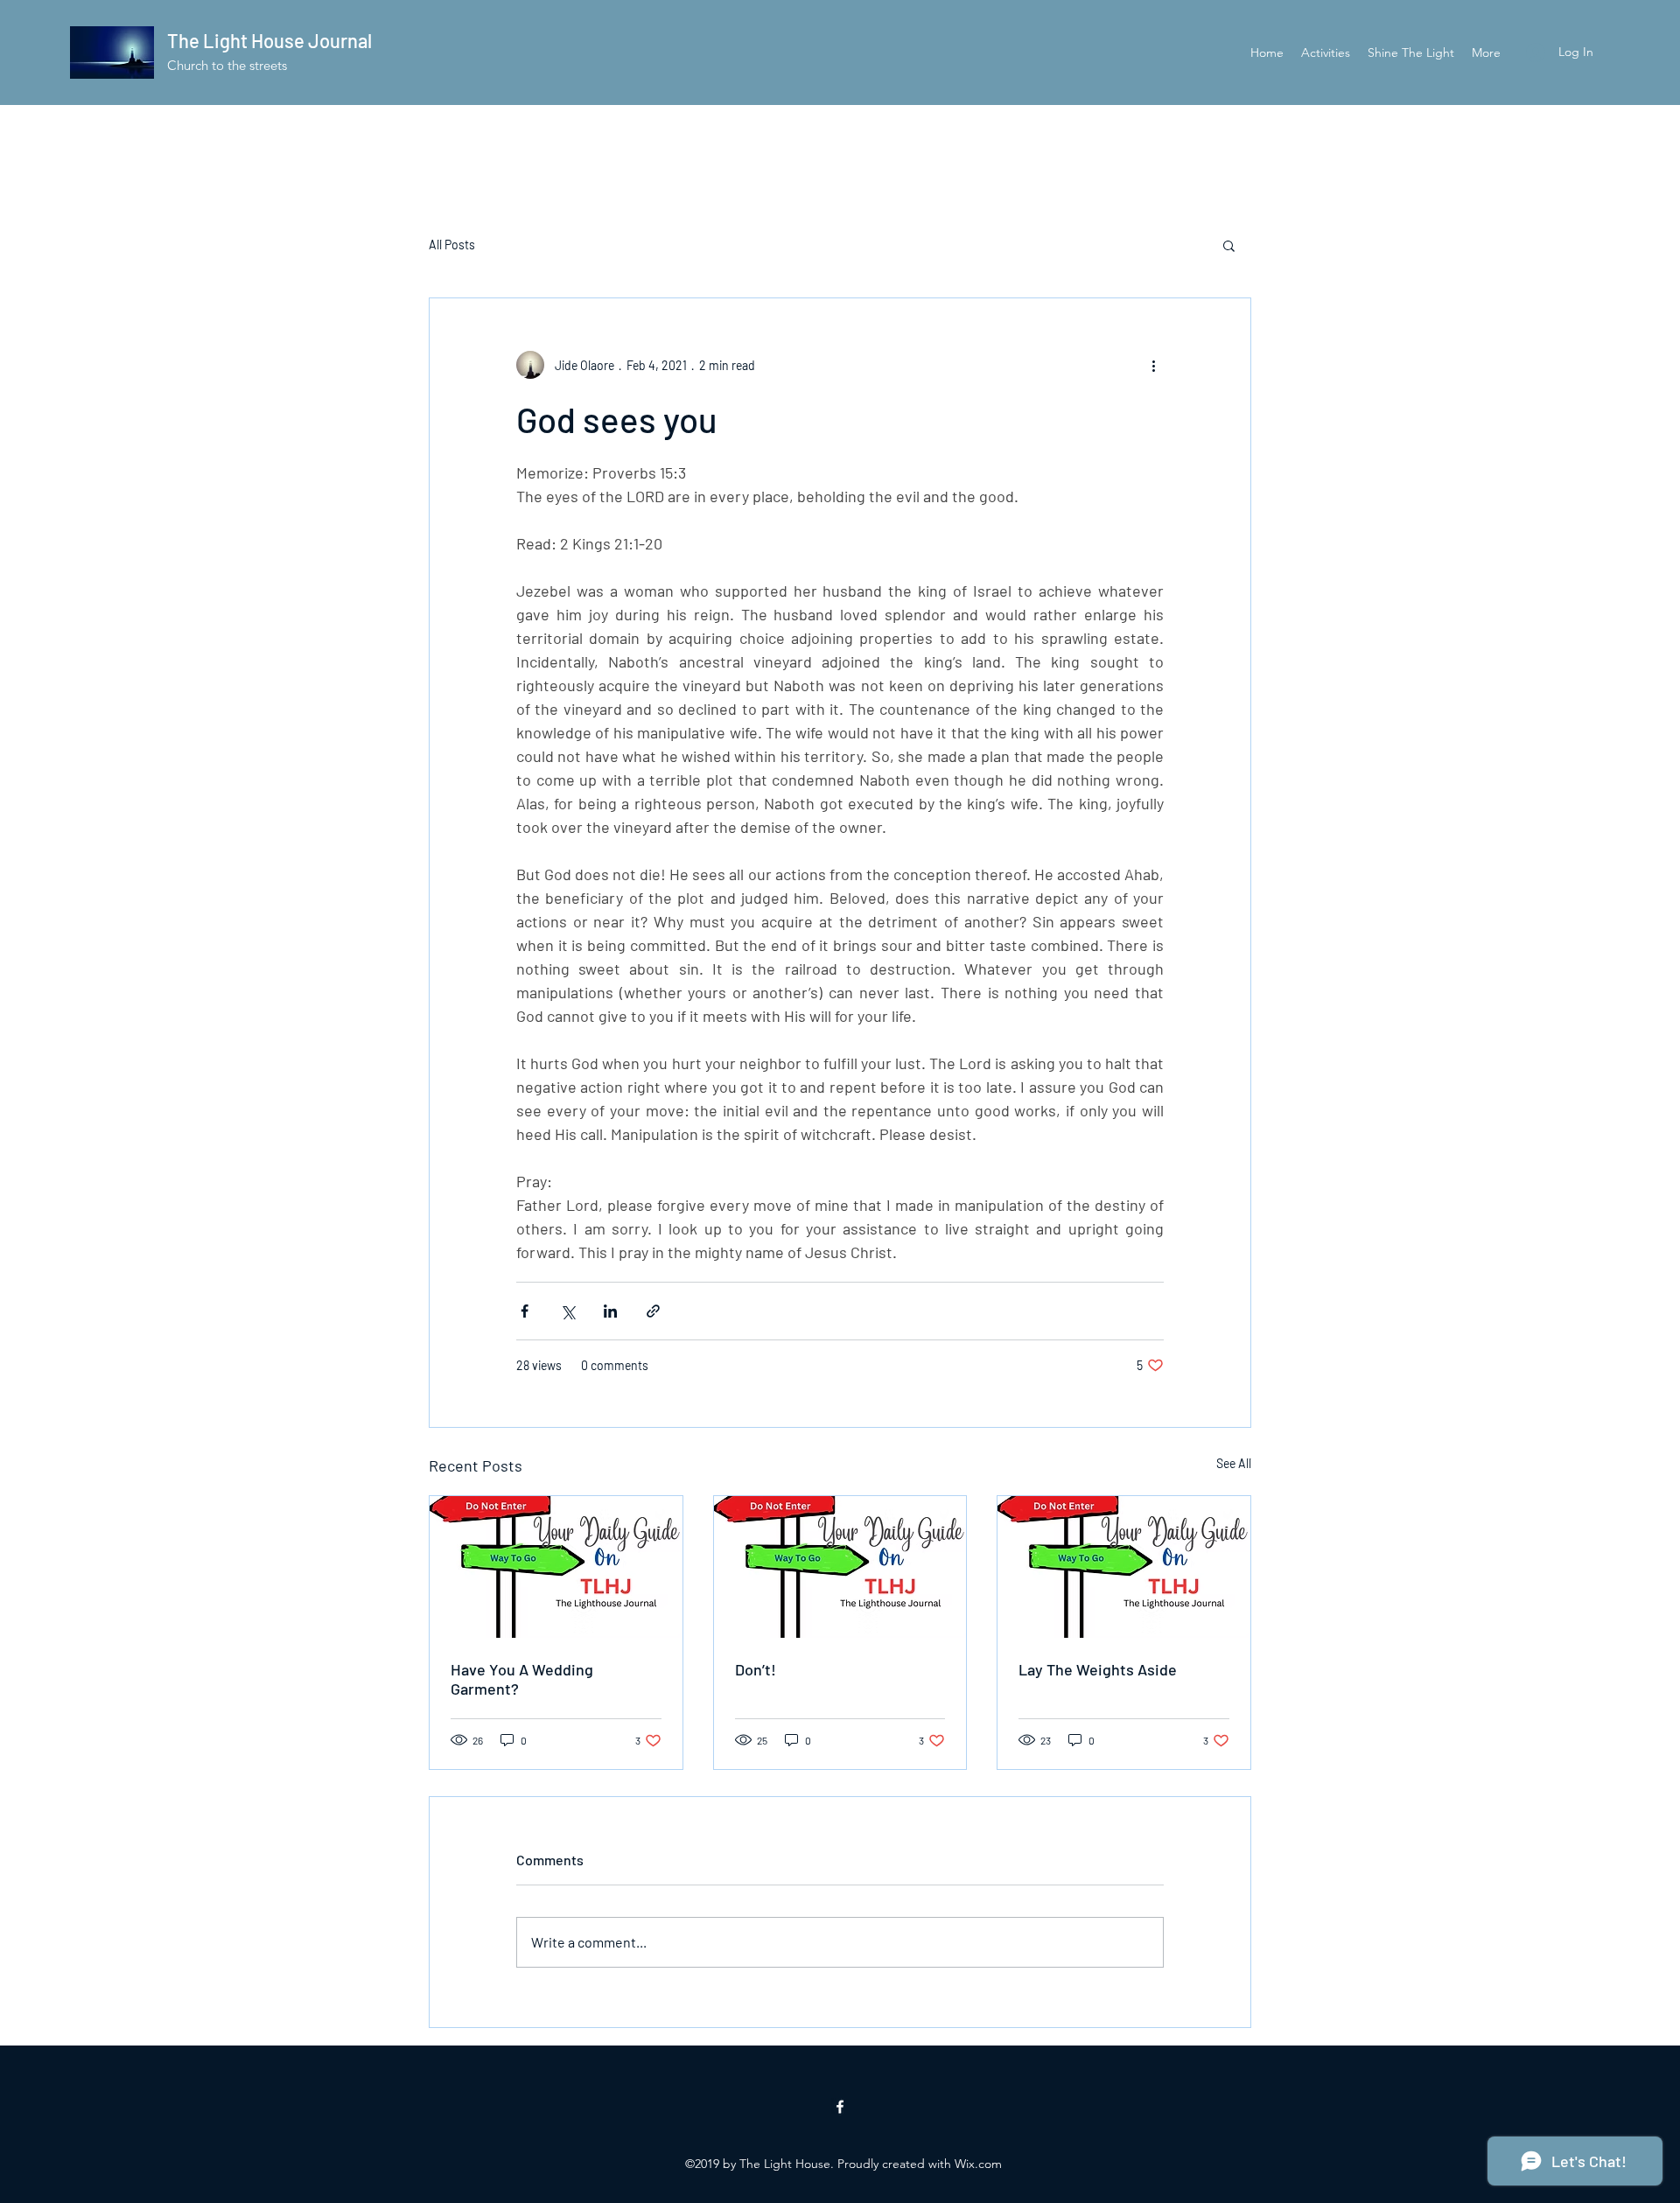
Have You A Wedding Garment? (522, 1679)
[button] (1229, 245)
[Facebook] (840, 2107)
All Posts (452, 245)
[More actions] (1153, 365)
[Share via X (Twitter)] (567, 1311)
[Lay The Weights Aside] (1124, 1567)
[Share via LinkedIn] (610, 1311)
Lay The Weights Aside (1098, 1669)
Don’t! (756, 1669)
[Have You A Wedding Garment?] (556, 1567)
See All (1234, 1463)
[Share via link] (653, 1311)
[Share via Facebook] (525, 1311)
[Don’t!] (840, 1567)
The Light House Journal (269, 40)
